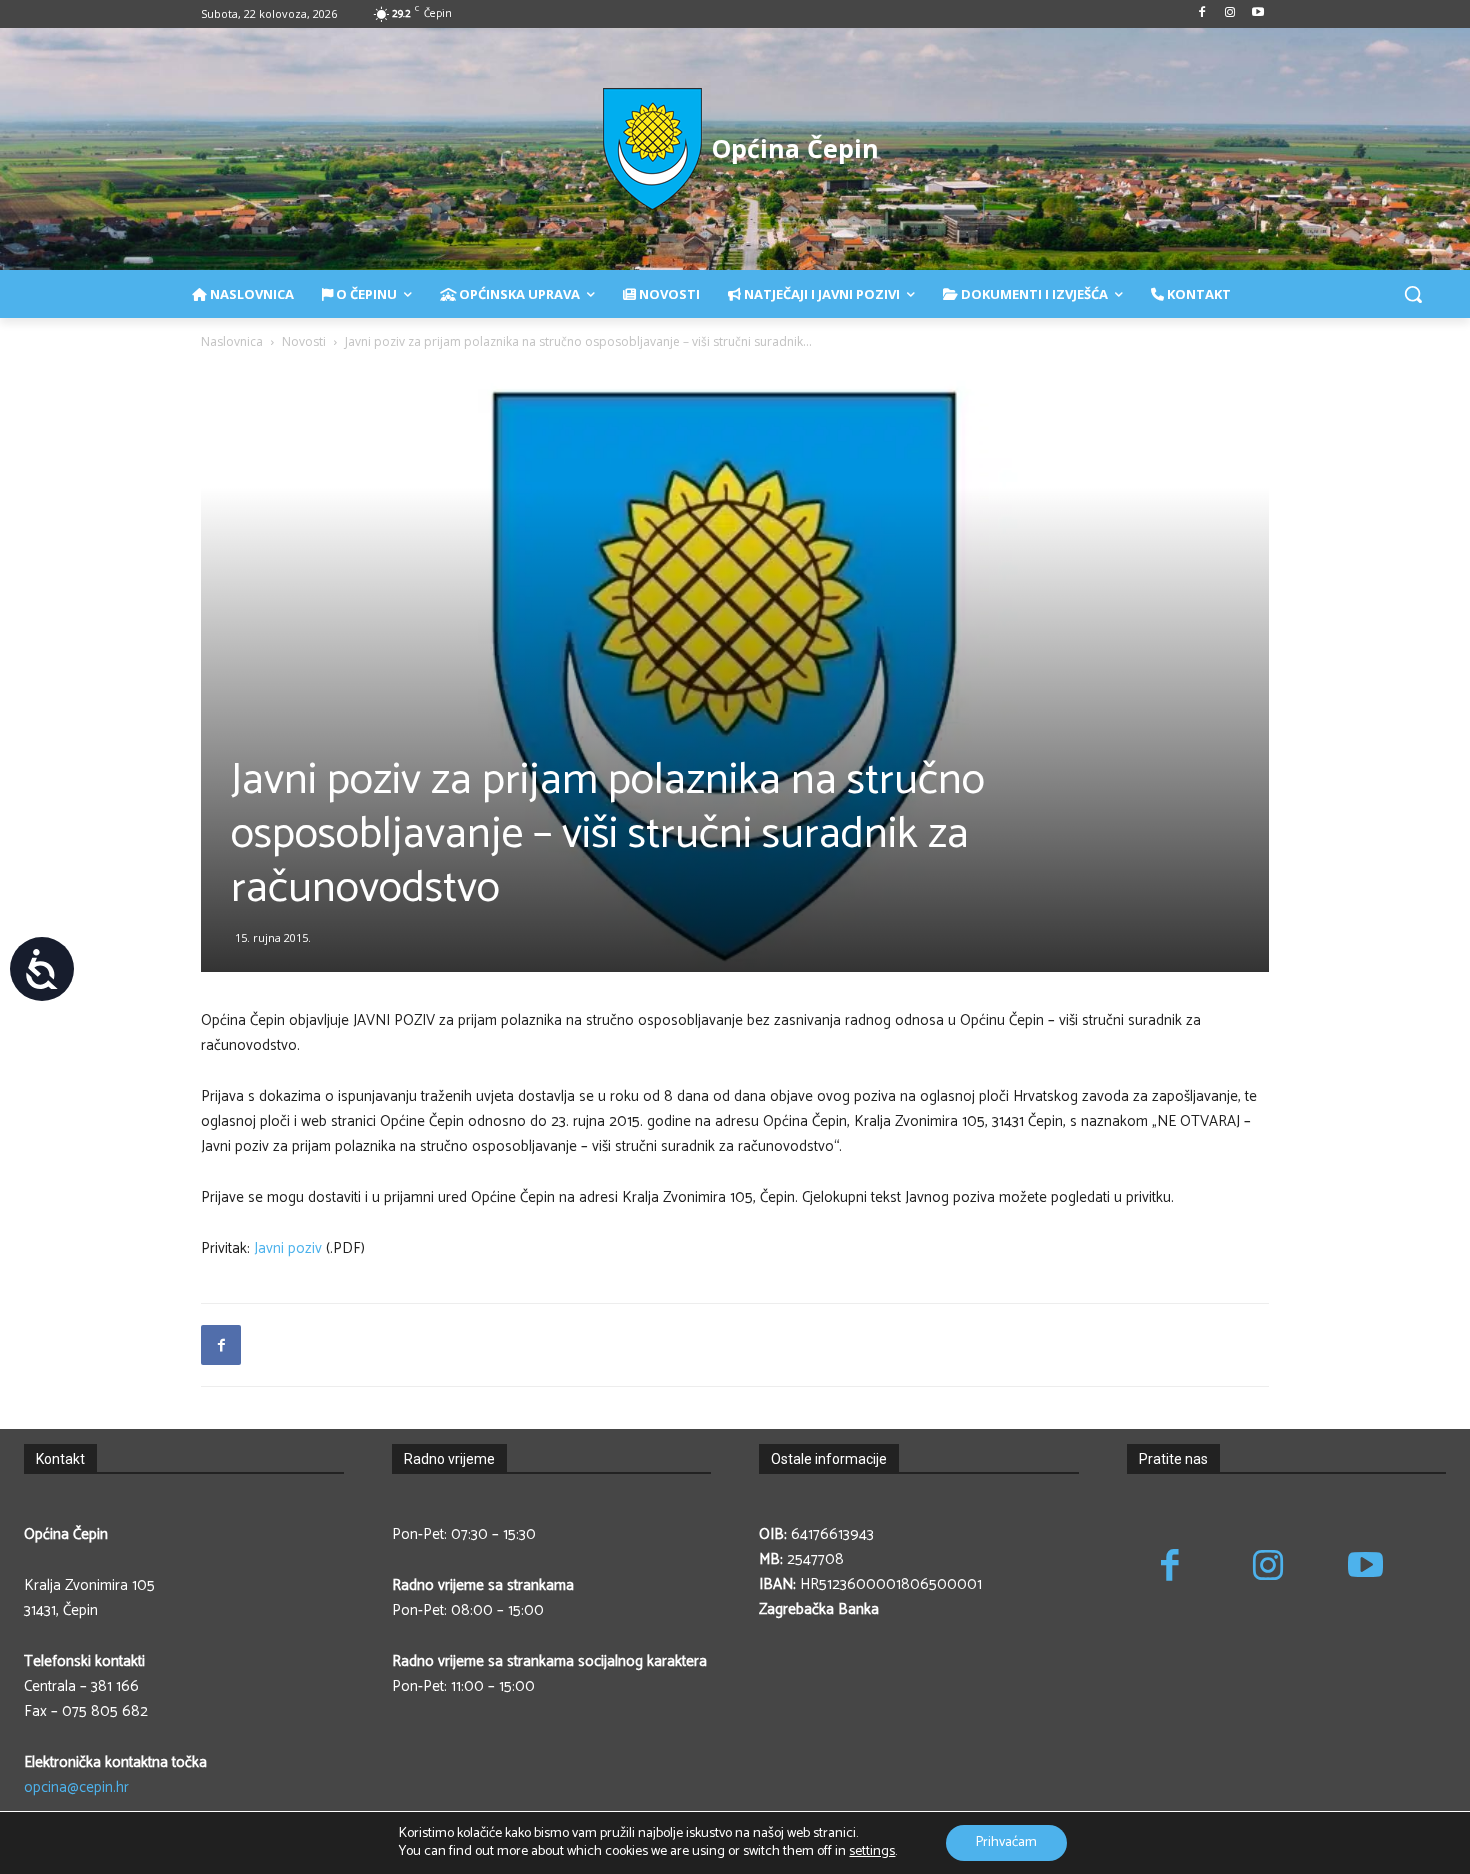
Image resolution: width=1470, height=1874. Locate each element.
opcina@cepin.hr (76, 1787)
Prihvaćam (1006, 1842)
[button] (1413, 294)
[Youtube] (1257, 14)
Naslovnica (232, 341)
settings (872, 1852)
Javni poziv (288, 1248)
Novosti (304, 341)
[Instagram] (1229, 14)
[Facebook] (1202, 14)
